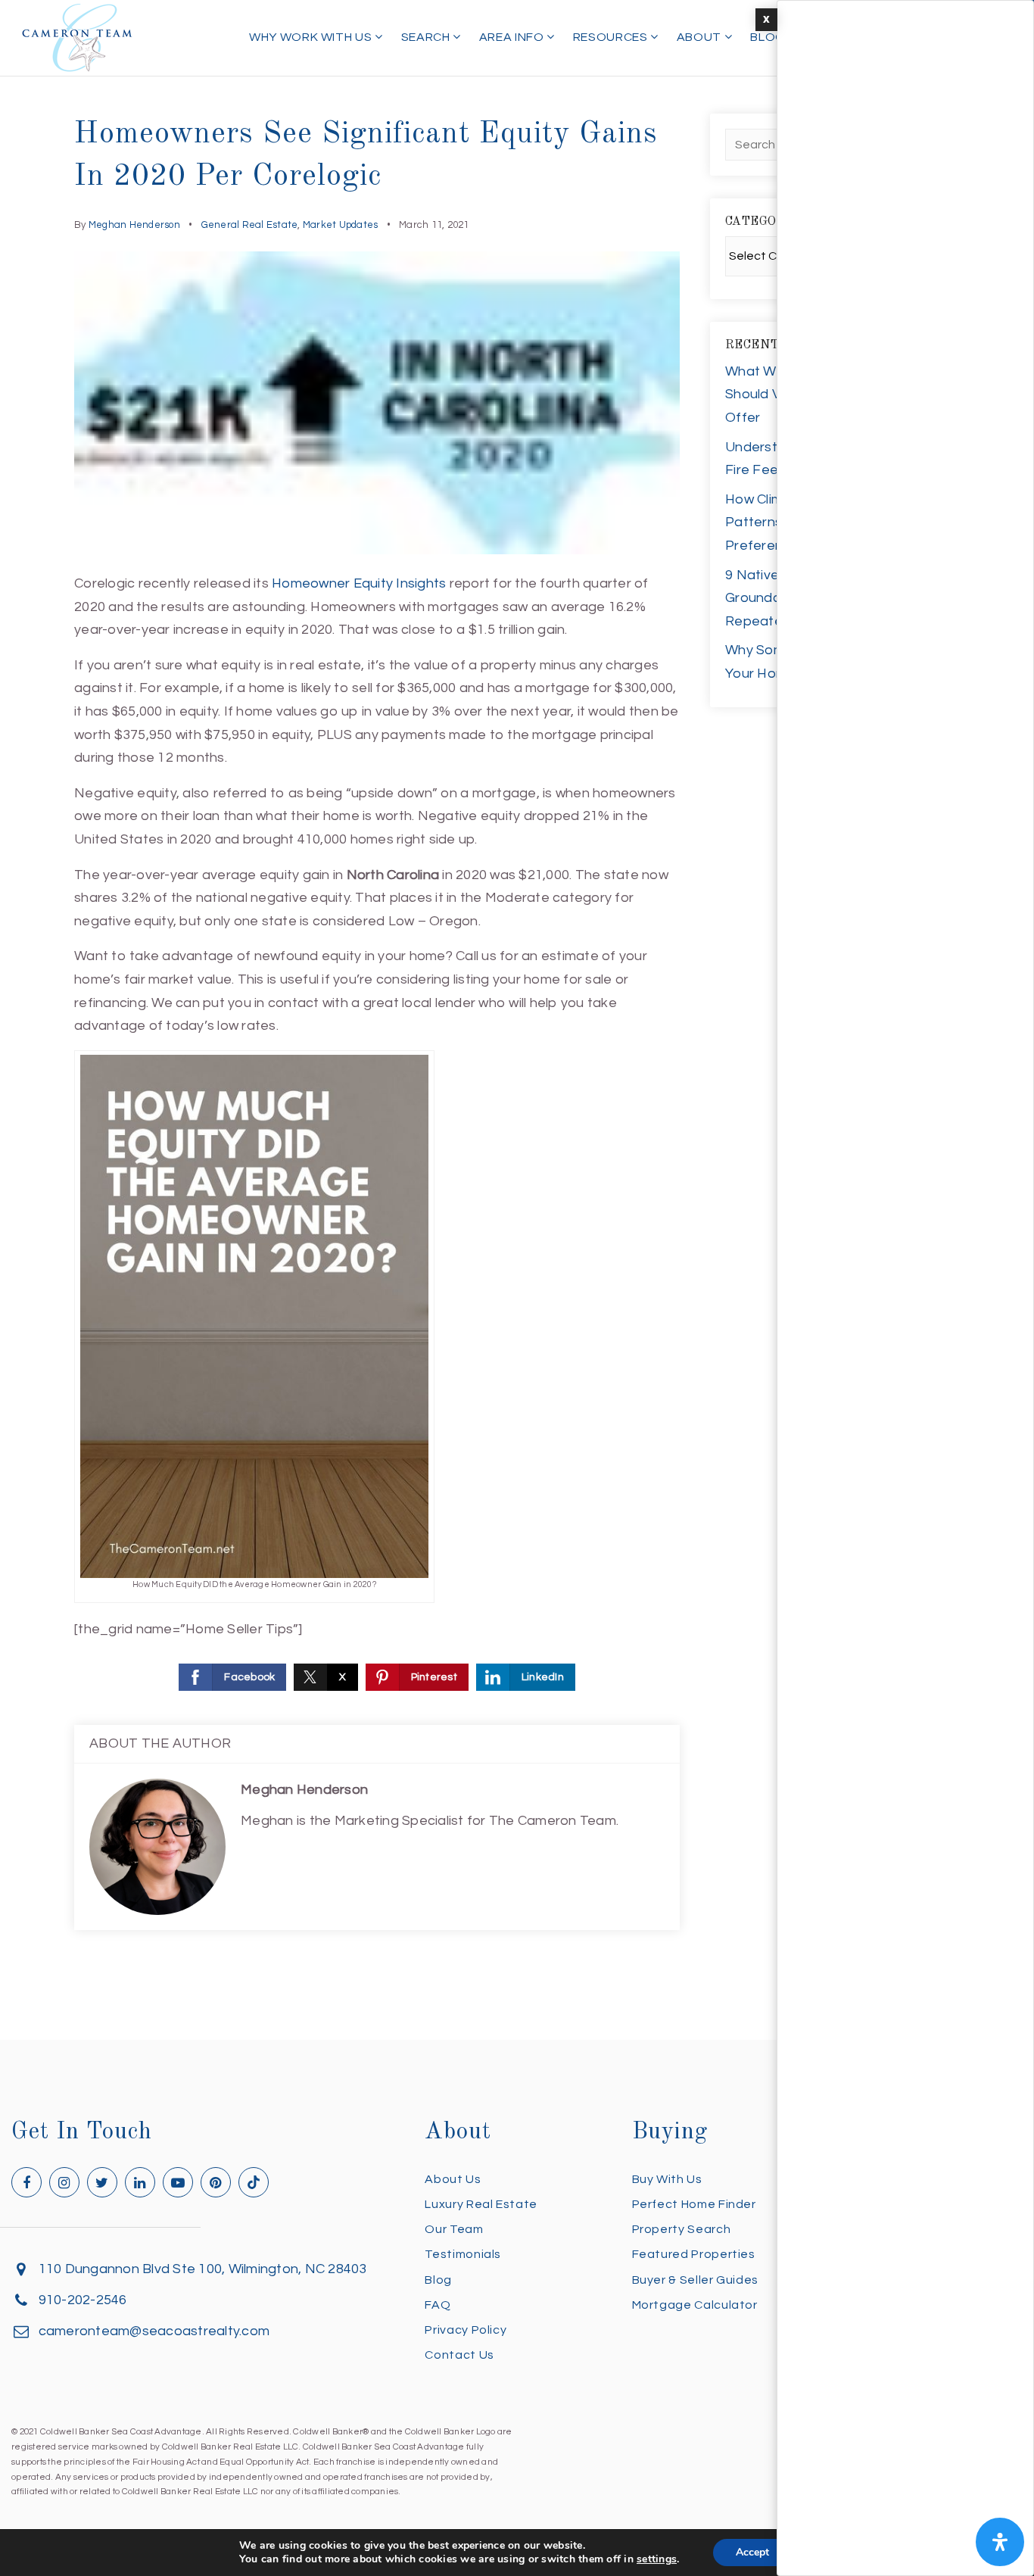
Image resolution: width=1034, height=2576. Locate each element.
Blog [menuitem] (768, 37)
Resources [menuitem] (612, 37)
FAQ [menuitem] (438, 2305)
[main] (517, 1020)
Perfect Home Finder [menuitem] (694, 2204)
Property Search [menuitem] (682, 2229)
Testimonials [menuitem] (463, 2254)
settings (657, 2559)
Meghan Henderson (134, 225)
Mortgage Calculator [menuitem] (695, 2305)
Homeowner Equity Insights (359, 583)
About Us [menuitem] (453, 2179)
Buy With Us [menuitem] (667, 2179)
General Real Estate (250, 225)
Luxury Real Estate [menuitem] (481, 2204)
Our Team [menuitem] (454, 2229)
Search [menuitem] (427, 37)
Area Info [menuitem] (513, 37)
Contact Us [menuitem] (459, 2355)
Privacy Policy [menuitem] (466, 2330)
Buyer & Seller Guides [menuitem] (695, 2280)
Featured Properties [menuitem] (694, 2254)
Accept (752, 2552)
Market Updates (341, 225)
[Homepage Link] (77, 37)
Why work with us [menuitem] (312, 37)
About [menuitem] (701, 37)
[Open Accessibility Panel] (1000, 2542)
